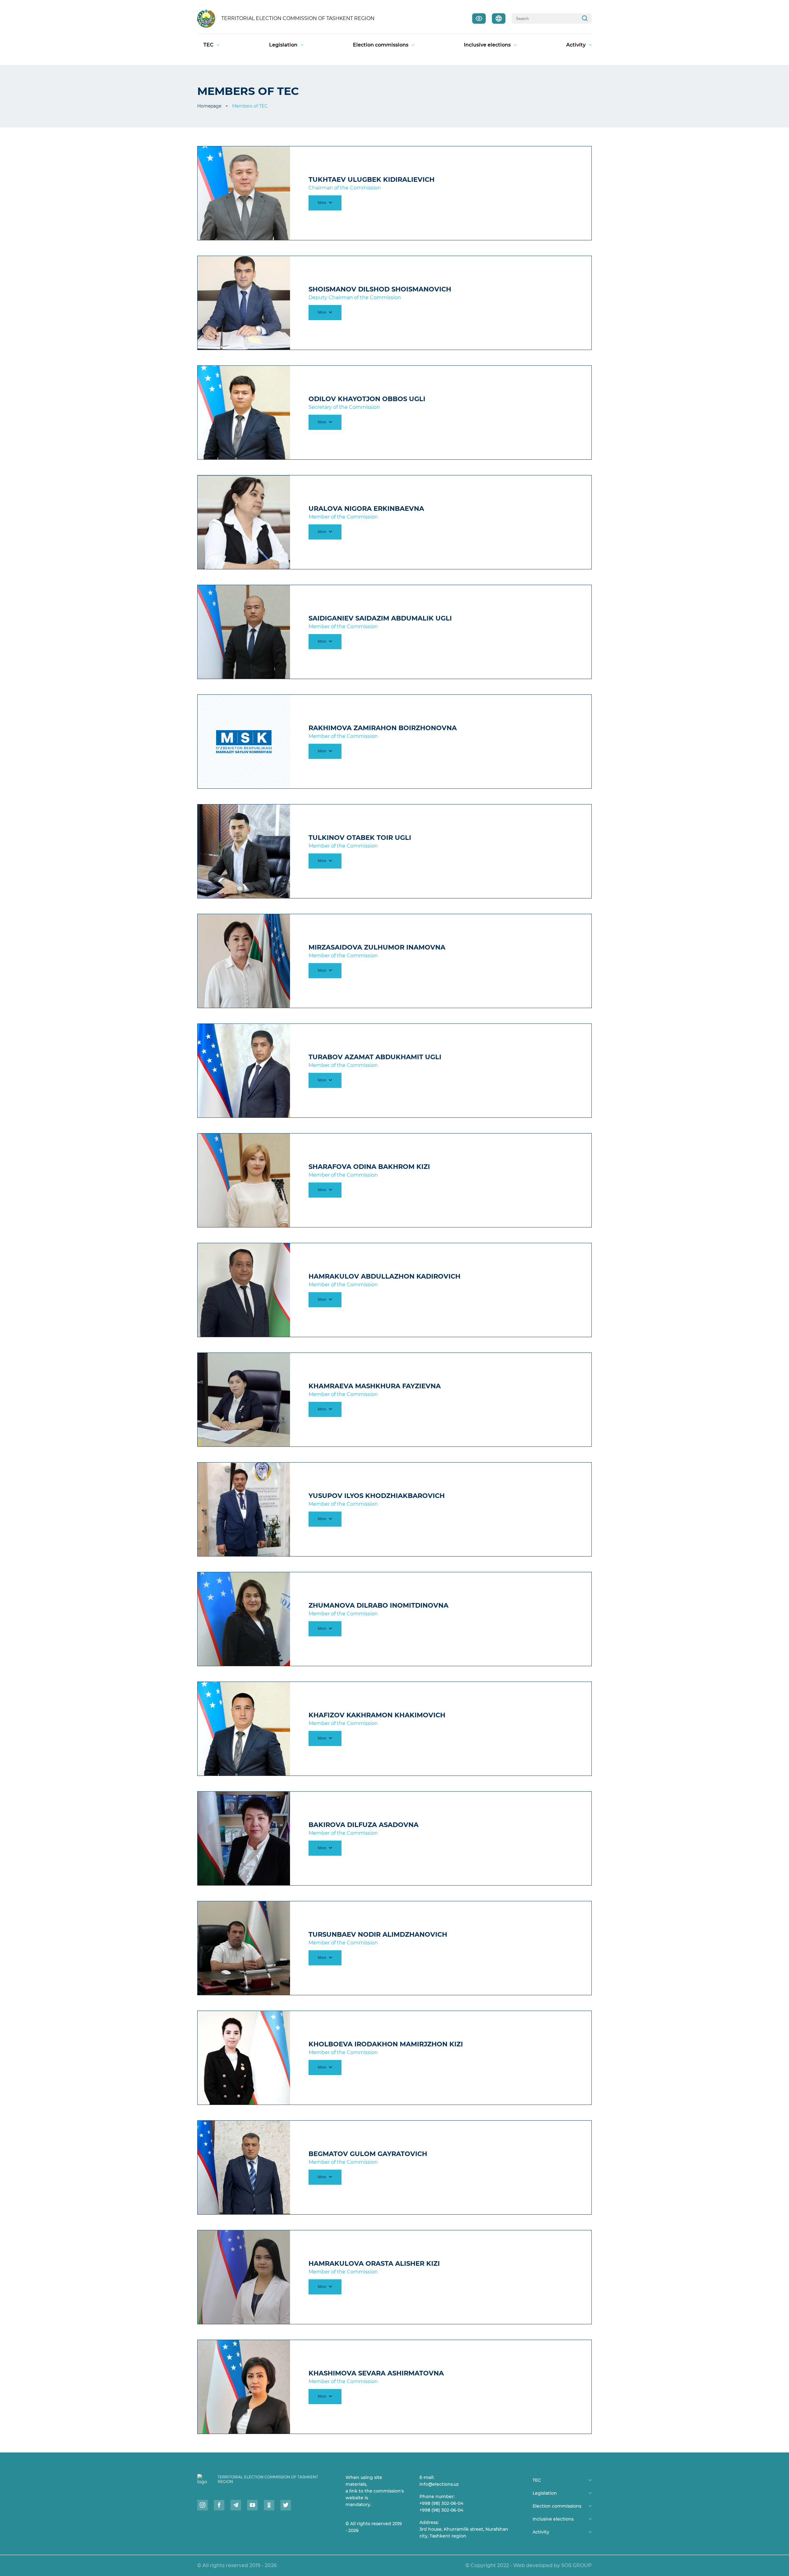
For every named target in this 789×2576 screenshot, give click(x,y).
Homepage (209, 106)
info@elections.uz (439, 2484)
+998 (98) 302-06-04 (441, 2503)
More (323, 203)
